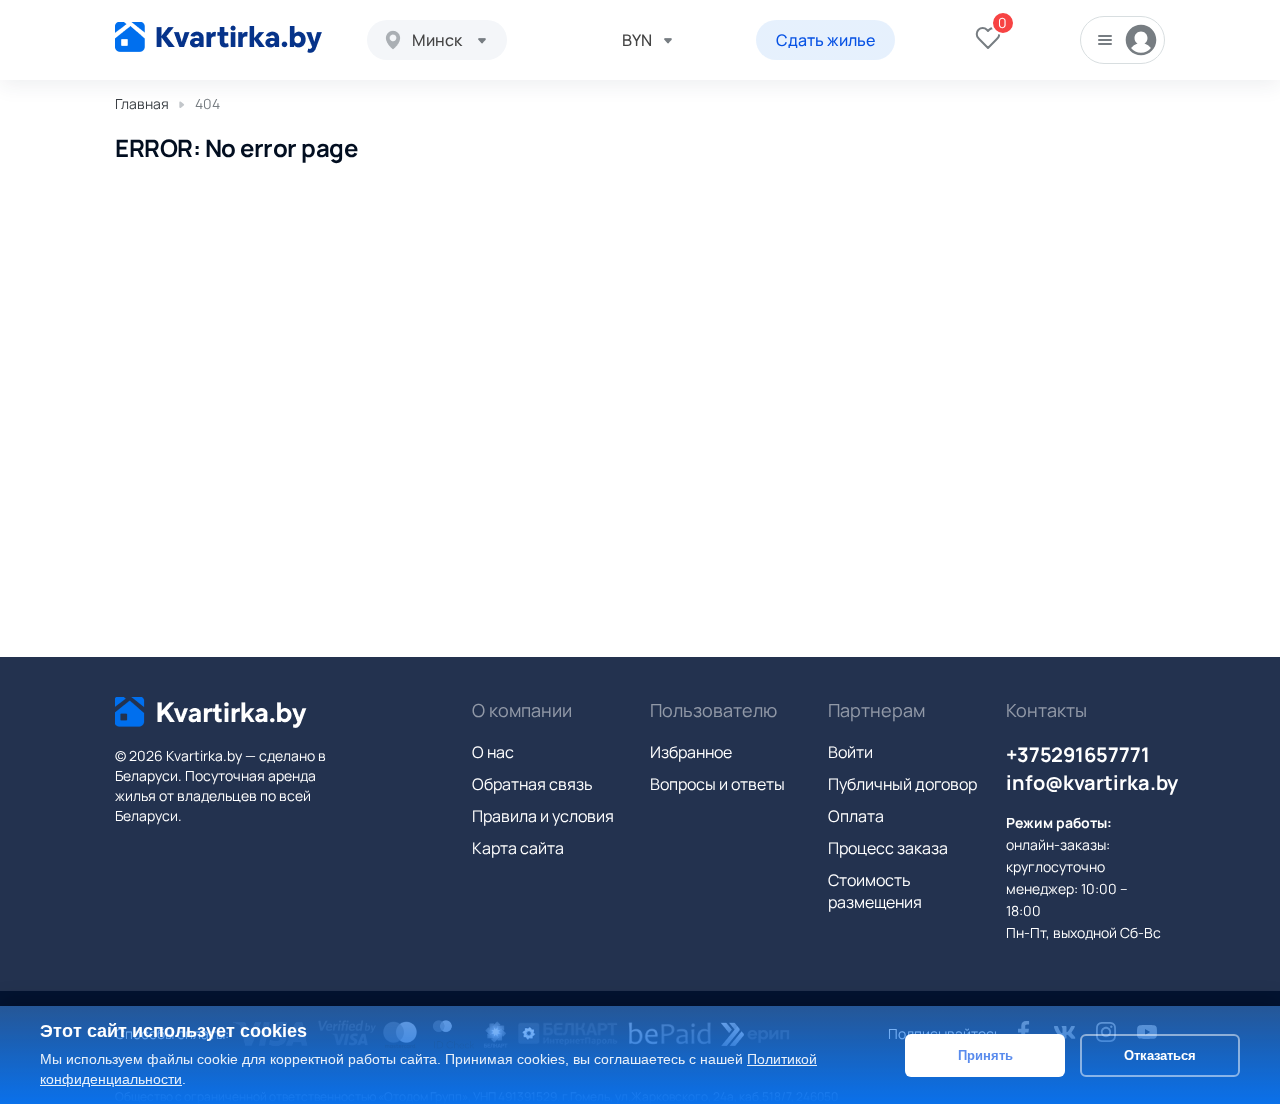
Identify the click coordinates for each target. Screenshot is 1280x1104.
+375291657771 (1078, 754)
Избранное (691, 752)
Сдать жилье (825, 40)
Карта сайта (518, 848)
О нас (493, 752)
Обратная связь (532, 784)
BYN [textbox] (637, 40)
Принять (985, 1054)
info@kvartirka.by (1092, 782)
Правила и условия (543, 816)
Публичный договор (902, 784)
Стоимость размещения (875, 891)
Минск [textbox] (437, 40)
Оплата (856, 816)
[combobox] (437, 40)
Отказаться (1160, 1054)
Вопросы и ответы (717, 784)
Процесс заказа (888, 848)
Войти (850, 752)
